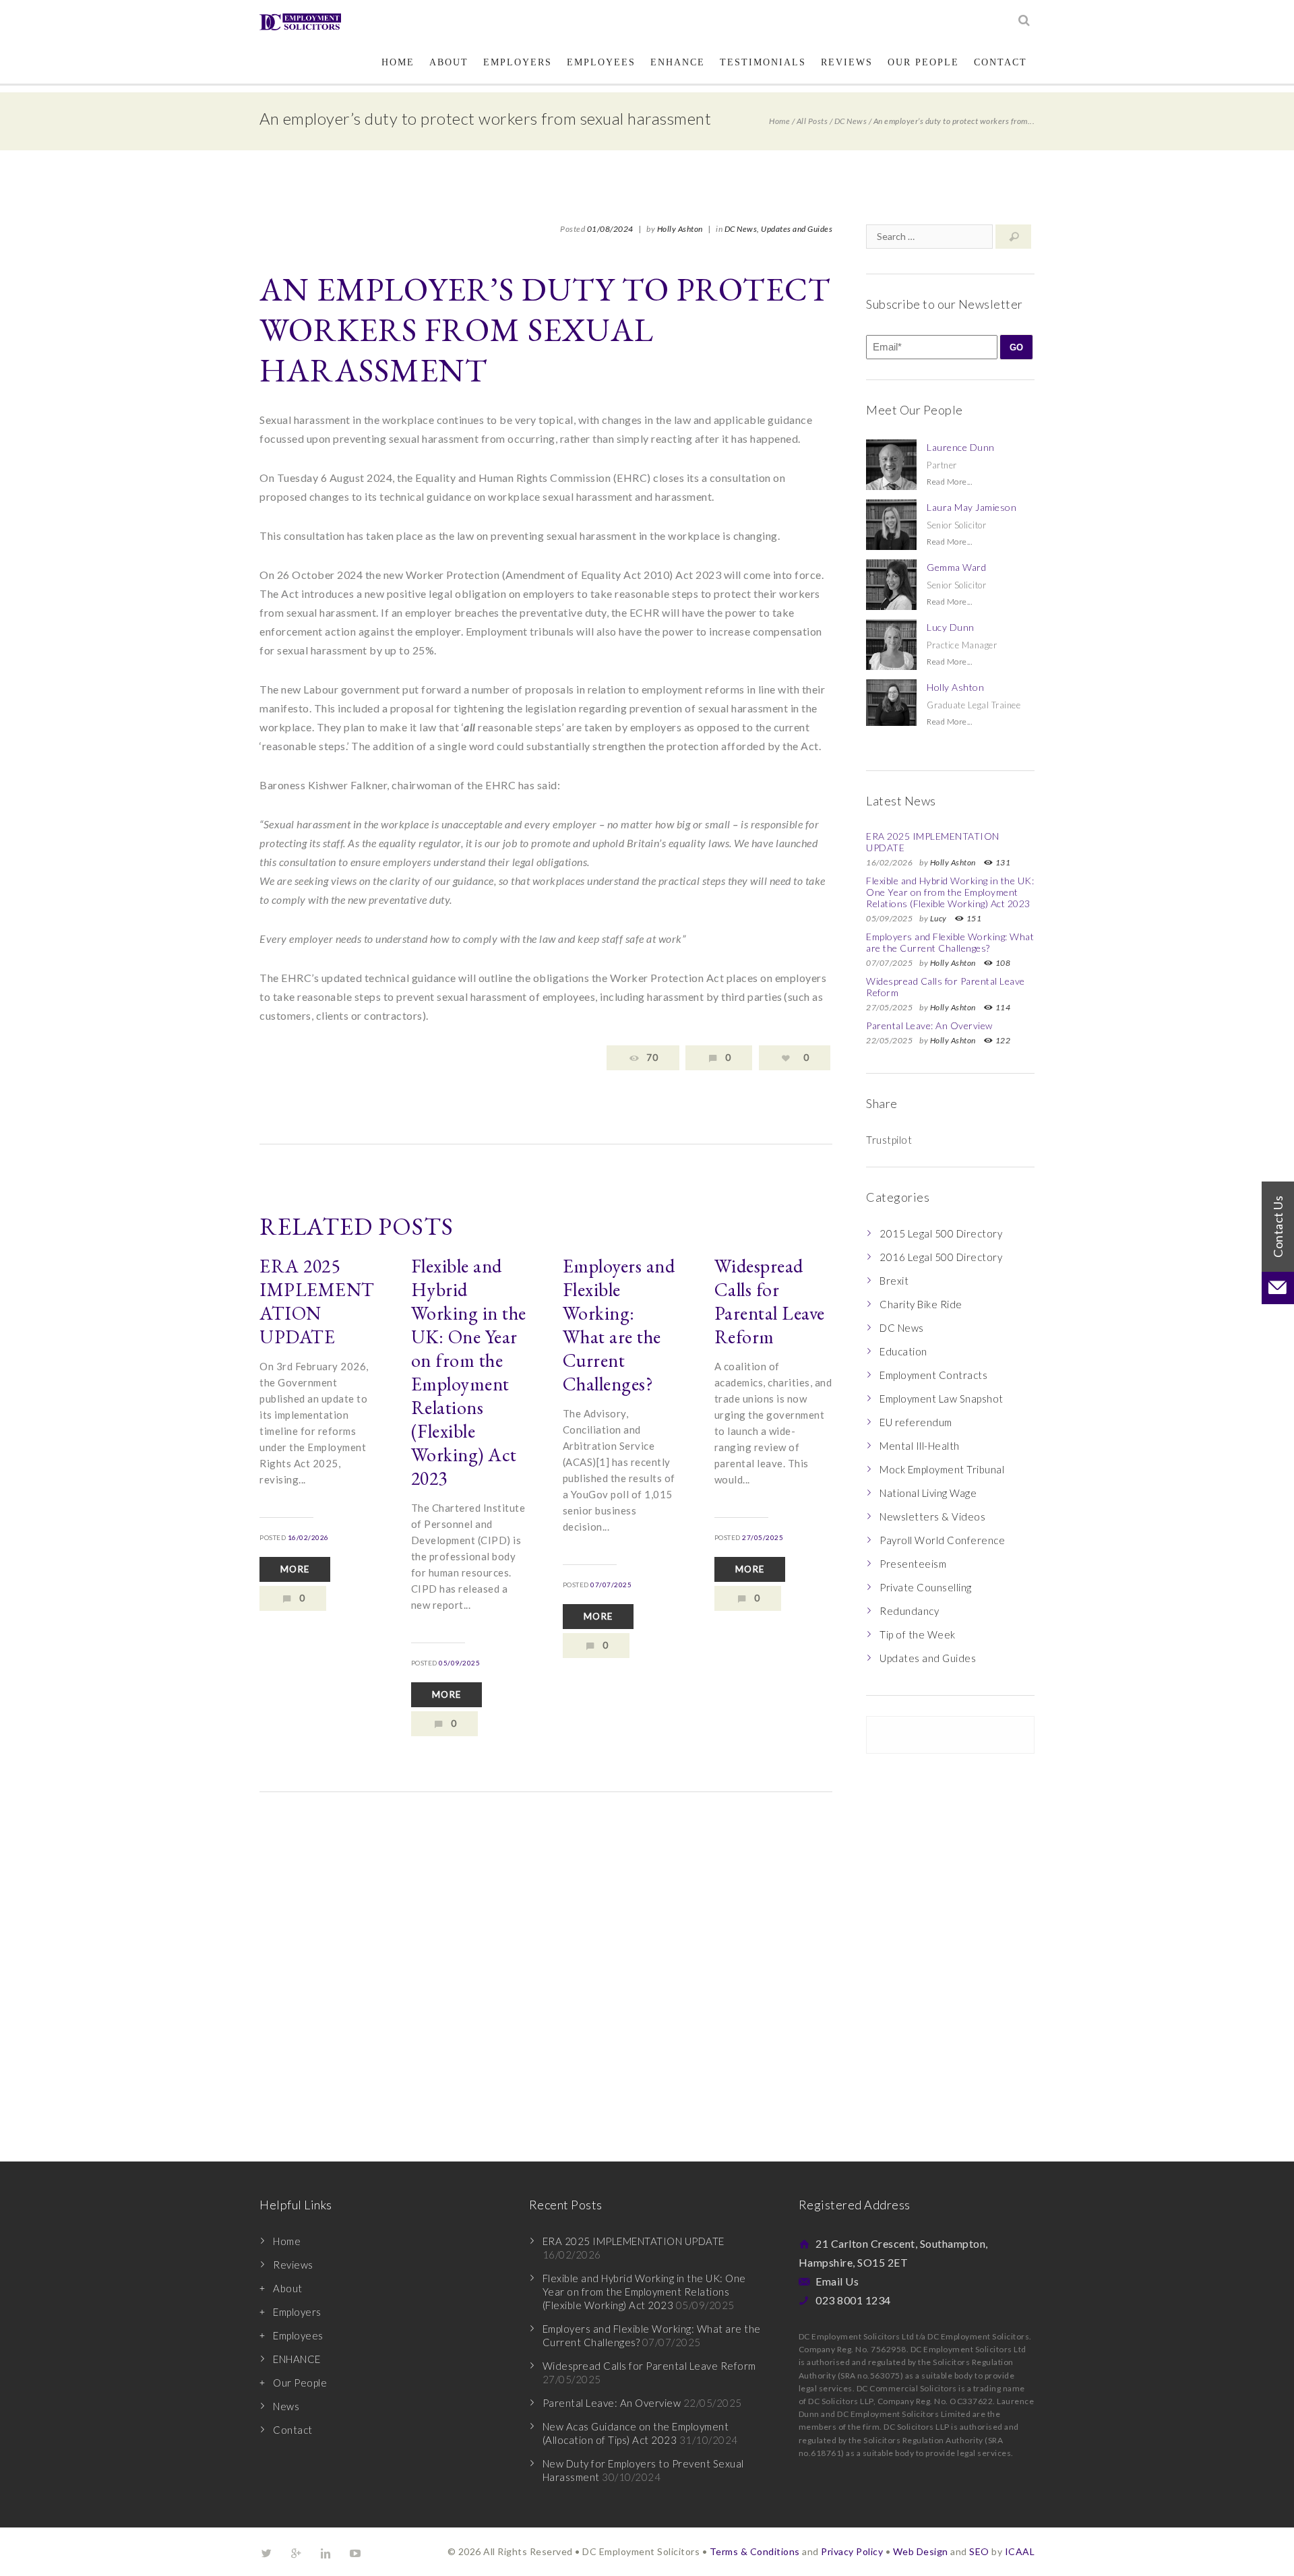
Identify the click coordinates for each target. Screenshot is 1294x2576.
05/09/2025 (459, 1663)
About (449, 62)
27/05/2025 (763, 1537)
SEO (979, 2551)
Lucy (938, 918)
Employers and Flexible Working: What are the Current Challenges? (619, 1325)
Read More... (949, 482)
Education (903, 1351)
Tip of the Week (918, 1634)
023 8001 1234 (853, 2300)
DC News (851, 121)
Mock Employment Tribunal (942, 1469)
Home (398, 62)
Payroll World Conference (942, 1540)
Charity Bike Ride (921, 1304)
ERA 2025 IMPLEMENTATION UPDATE (317, 1301)
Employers (518, 62)
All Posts (812, 121)
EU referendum (916, 1422)
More (295, 1569)
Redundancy (909, 1611)
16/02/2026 (308, 1537)
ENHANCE (678, 62)
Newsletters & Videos (932, 1516)
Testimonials (763, 62)
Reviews (847, 62)
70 (652, 1057)
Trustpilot (889, 1140)
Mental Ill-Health (920, 1446)
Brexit (894, 1281)
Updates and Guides (797, 229)
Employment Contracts (933, 1375)
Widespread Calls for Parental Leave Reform (770, 1301)
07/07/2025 (611, 1585)
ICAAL (1020, 2551)
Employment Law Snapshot (942, 1399)
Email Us (837, 2281)
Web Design (921, 2551)
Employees (601, 62)
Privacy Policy (852, 2551)
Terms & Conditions (755, 2551)
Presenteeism (913, 1564)
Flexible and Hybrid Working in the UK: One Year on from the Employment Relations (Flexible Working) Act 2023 (469, 1372)
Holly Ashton (680, 229)
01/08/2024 (610, 229)
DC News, (742, 229)
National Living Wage (928, 1493)
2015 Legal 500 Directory (941, 1233)
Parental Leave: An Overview (929, 1025)
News (286, 2406)
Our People (923, 62)
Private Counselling (926, 1587)
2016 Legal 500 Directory (941, 1257)
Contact (1000, 62)
